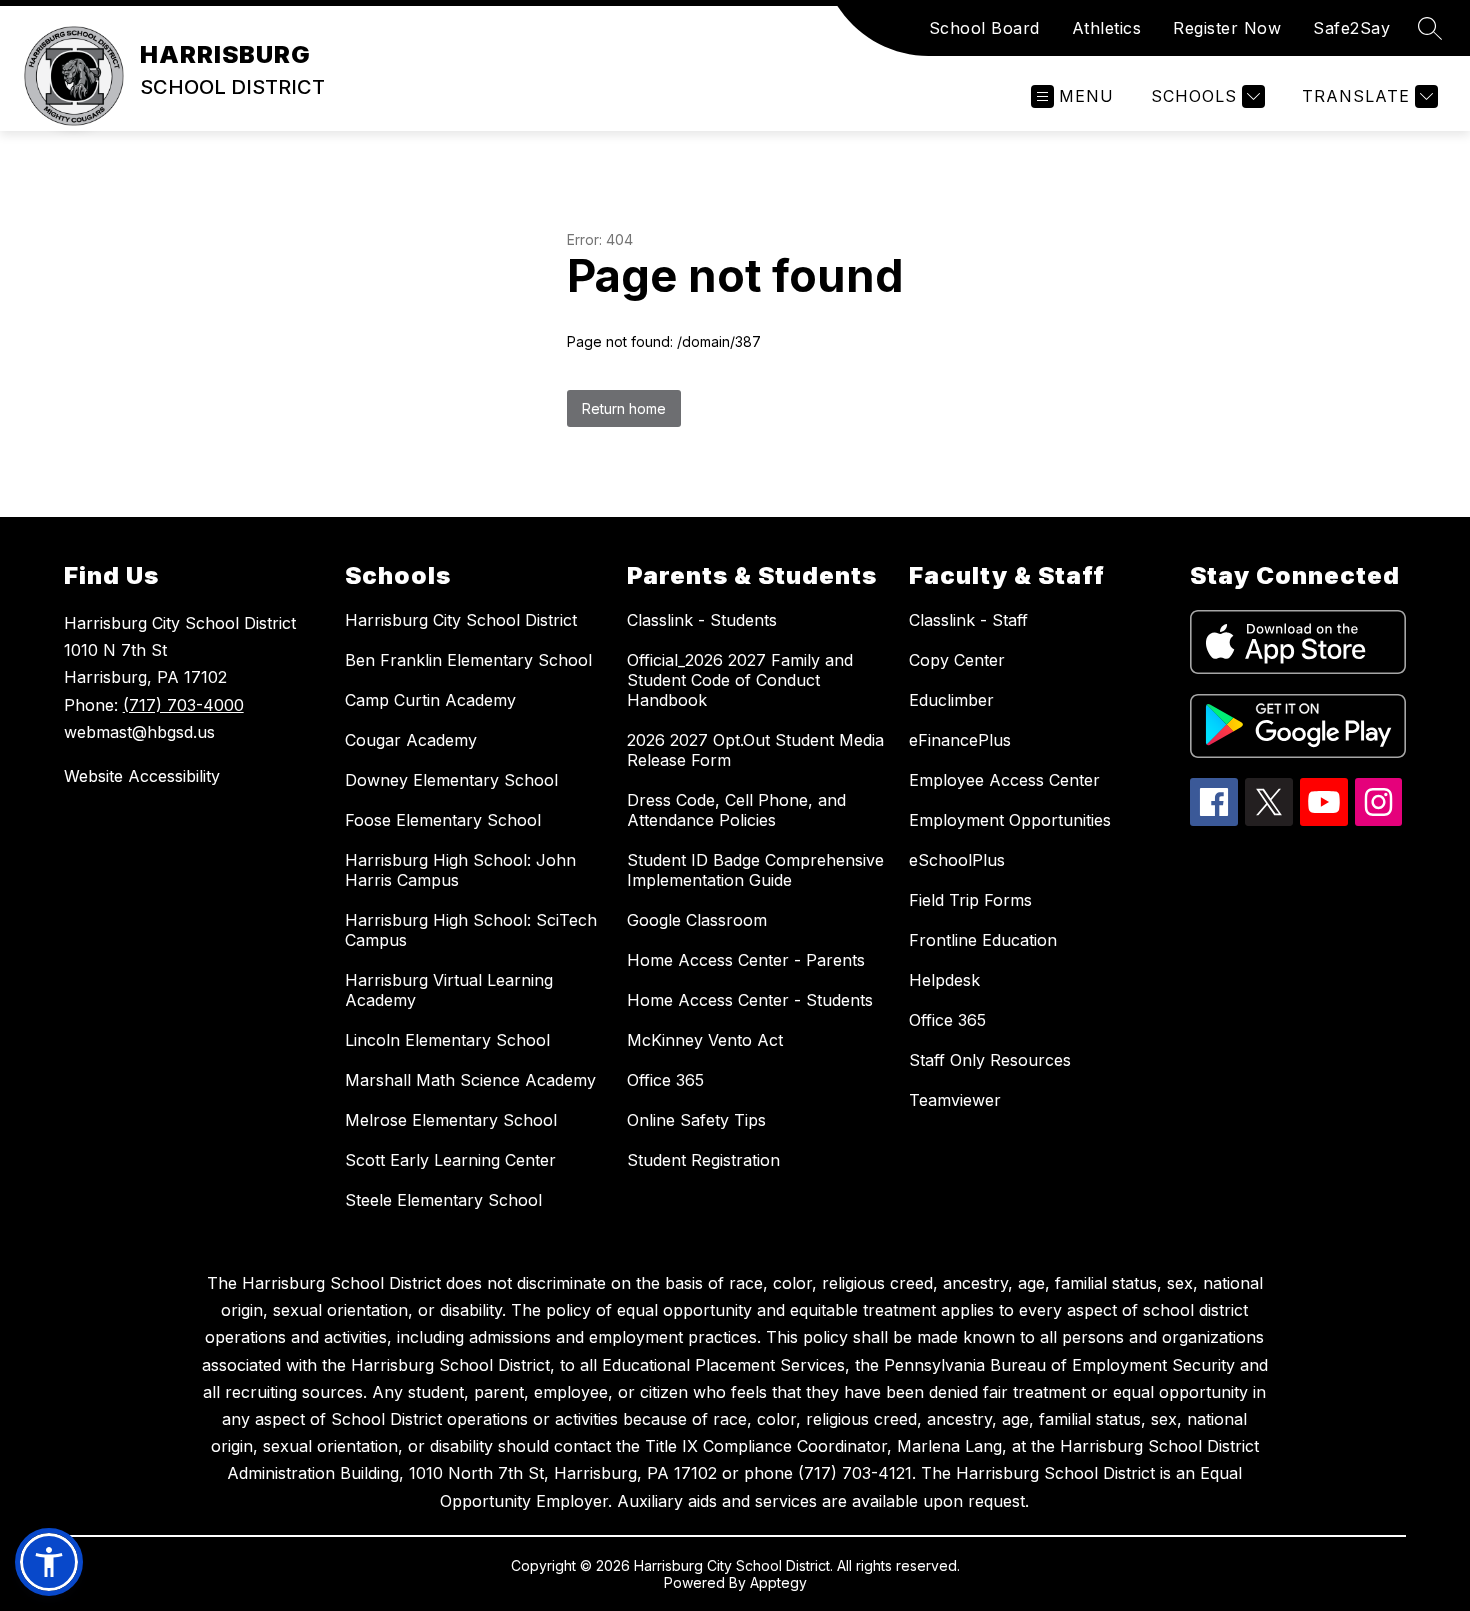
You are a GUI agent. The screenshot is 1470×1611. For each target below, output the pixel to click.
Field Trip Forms (970, 900)
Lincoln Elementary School (447, 1040)
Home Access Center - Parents (746, 960)
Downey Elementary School (451, 780)
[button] (49, 1562)
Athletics (1107, 28)
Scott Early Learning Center (450, 1160)
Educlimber (951, 700)
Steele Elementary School (443, 1200)
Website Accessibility (142, 776)
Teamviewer (955, 1100)
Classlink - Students (702, 620)
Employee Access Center (1004, 780)
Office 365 (665, 1080)
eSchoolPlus (957, 860)
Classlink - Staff (968, 620)
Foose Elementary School (443, 820)
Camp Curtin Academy (430, 700)
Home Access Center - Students (750, 1000)
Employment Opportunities (1010, 820)
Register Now (1227, 28)
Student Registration (703, 1160)
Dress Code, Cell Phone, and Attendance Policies (736, 810)
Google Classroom (697, 920)
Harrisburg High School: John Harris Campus (460, 870)
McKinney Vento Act (705, 1040)
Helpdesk (944, 980)
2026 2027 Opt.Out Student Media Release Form (755, 750)
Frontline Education (983, 940)
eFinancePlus (960, 740)
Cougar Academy (411, 740)
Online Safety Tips (696, 1120)
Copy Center (957, 660)
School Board (984, 28)
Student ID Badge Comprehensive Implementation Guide (755, 870)
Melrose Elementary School (451, 1120)
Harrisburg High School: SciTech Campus (471, 930)
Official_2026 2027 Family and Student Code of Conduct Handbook (740, 680)
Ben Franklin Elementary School (468, 660)
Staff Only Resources (990, 1060)
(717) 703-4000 (183, 705)
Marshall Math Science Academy (470, 1080)
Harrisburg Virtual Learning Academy (449, 990)
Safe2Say (1351, 28)
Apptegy (778, 1582)
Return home (624, 408)
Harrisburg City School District (461, 620)
